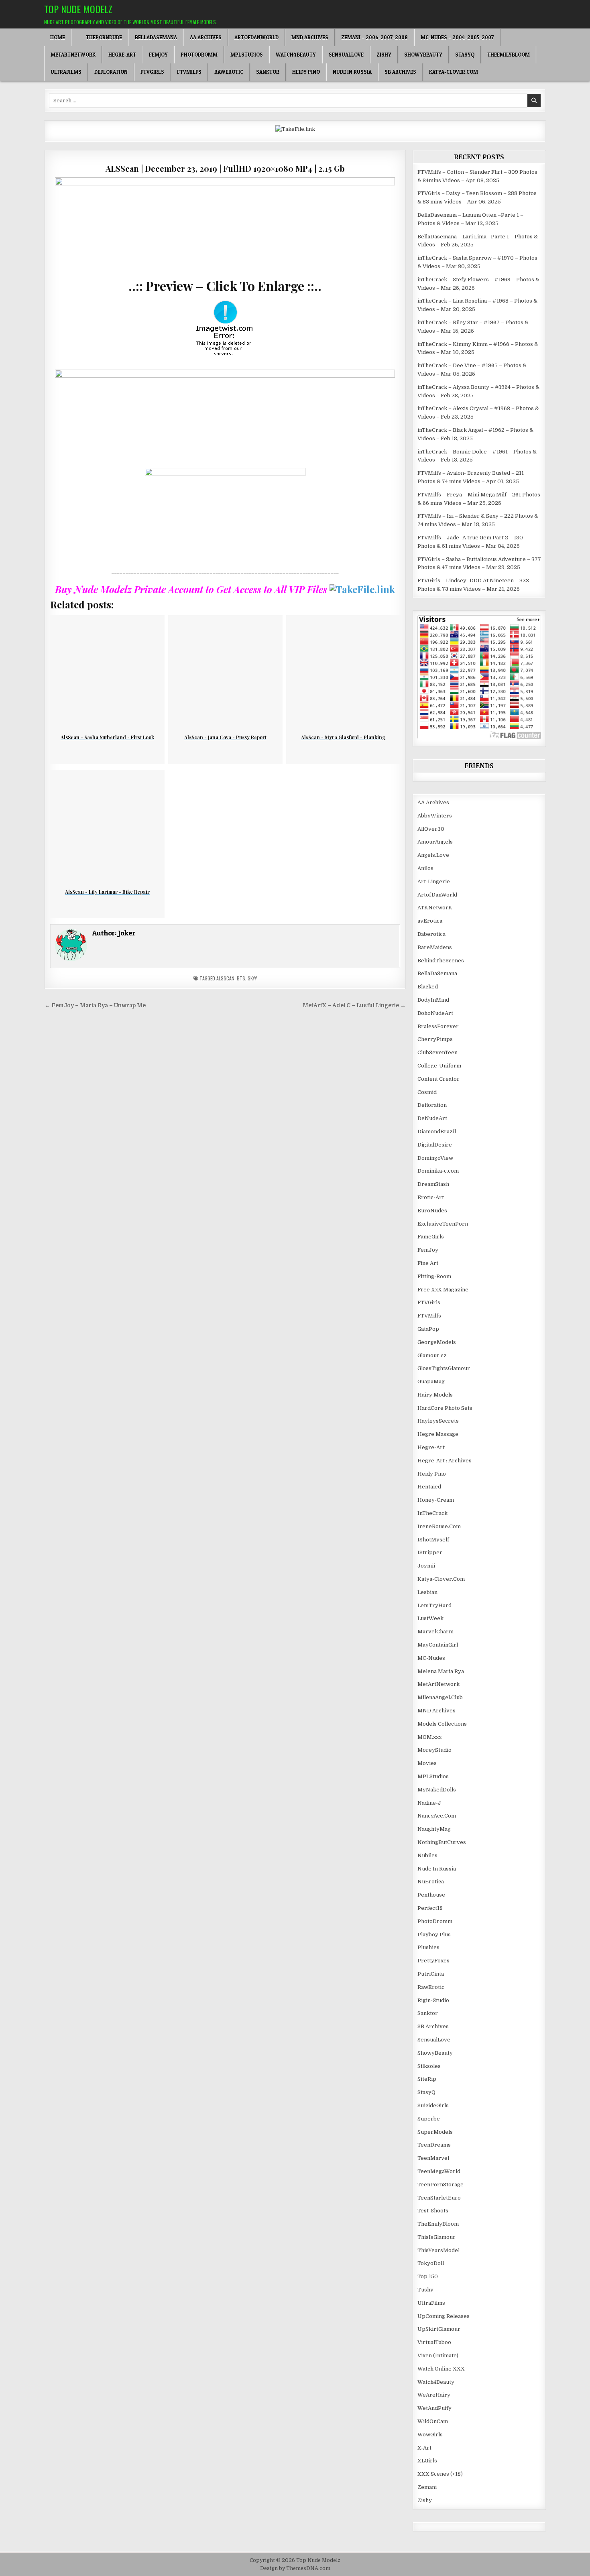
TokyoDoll (431, 2263)
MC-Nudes (431, 1658)
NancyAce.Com (437, 1816)
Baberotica (431, 934)
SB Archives (400, 72)
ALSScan (225, 978)
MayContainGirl (438, 1645)
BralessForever (438, 1026)
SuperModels (435, 2132)
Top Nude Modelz (78, 9)
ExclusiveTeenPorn (443, 1224)
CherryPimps (435, 1039)
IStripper (430, 1552)
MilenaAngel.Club (440, 1697)
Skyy (252, 978)
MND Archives (310, 37)
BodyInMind (433, 1000)
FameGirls (431, 1237)
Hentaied (429, 1487)
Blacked (428, 987)
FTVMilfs (189, 72)
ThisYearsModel (438, 2250)
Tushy (425, 2290)
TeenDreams (434, 2145)
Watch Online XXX (441, 2369)
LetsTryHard (434, 1605)
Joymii (426, 1566)
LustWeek (430, 1618)
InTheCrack (432, 1513)
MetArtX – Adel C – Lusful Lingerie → (354, 1005)
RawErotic (229, 72)
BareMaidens (435, 947)
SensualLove (346, 55)
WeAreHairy (434, 2395)
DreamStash (433, 1184)
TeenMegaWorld (439, 2171)
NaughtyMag (434, 1829)
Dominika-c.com (438, 1171)
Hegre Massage (438, 1434)
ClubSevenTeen (437, 1052)
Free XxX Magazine (443, 1290)
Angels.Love (433, 855)
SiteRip (427, 2079)
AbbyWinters (435, 816)
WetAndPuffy (434, 2408)
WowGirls (430, 2435)
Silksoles (429, 2066)
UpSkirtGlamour (439, 2329)
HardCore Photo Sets (445, 1408)
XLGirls (427, 2461)
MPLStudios (247, 55)
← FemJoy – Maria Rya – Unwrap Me (95, 1005)
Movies (427, 1763)
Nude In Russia (352, 72)
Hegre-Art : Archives (445, 1461)
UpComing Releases (444, 2316)
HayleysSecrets (438, 1421)
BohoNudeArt (435, 1013)
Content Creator (438, 1079)
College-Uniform (439, 1066)
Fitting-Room (434, 1276)
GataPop (428, 1329)
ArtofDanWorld (256, 37)
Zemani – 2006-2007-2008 (374, 37)
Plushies (428, 1947)
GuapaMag (431, 1382)
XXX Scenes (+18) (440, 2474)
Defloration (111, 72)
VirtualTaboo (434, 2342)
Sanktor (268, 72)
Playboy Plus (434, 1935)
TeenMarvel (433, 2158)
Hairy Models (435, 1395)
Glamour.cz (432, 1355)
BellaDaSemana (156, 37)
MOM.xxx (429, 1737)
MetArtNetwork (73, 55)
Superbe (429, 2119)
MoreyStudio (434, 1750)
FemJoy (158, 55)
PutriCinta (431, 1974)
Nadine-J (429, 1803)
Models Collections (442, 1724)
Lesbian (427, 1592)
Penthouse (431, 1895)
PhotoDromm (199, 55)
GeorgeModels (437, 1342)
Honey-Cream (436, 1500)
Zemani (427, 2487)
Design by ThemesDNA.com (295, 2568)
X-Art (424, 2448)
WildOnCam (433, 2421)
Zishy (384, 55)
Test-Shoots (433, 2211)
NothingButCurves (442, 1842)
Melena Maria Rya (441, 1671)
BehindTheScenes (441, 961)
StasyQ (465, 55)
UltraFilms (66, 72)
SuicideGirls (433, 2105)
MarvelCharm (435, 1632)
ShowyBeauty (423, 55)
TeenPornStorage (440, 2185)
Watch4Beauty (296, 55)
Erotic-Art (431, 1197)
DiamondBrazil (437, 1131)
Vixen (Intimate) (438, 2355)
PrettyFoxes (433, 1961)
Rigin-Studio (433, 2000)
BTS (241, 978)
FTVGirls (152, 72)
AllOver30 (431, 829)
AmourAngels (435, 842)
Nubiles (427, 1855)
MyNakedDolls (437, 1790)
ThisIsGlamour (436, 2237)
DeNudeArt (432, 1118)
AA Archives (206, 37)
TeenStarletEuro (439, 2198)
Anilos (425, 868)
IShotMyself (433, 1540)
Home (58, 37)
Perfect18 (430, 1908)
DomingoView (435, 1158)
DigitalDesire (435, 1145)
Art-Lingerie (434, 881)
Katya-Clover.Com (454, 72)
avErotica (430, 921)
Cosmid (427, 1092)
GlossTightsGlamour (444, 1368)
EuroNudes (432, 1211)
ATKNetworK (435, 908)
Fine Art (428, 1263)
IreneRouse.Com (439, 1526)
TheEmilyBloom (509, 55)
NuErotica (431, 1882)
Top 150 (428, 2276)
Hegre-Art (122, 55)
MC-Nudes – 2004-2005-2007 (457, 37)
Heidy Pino (306, 72)
